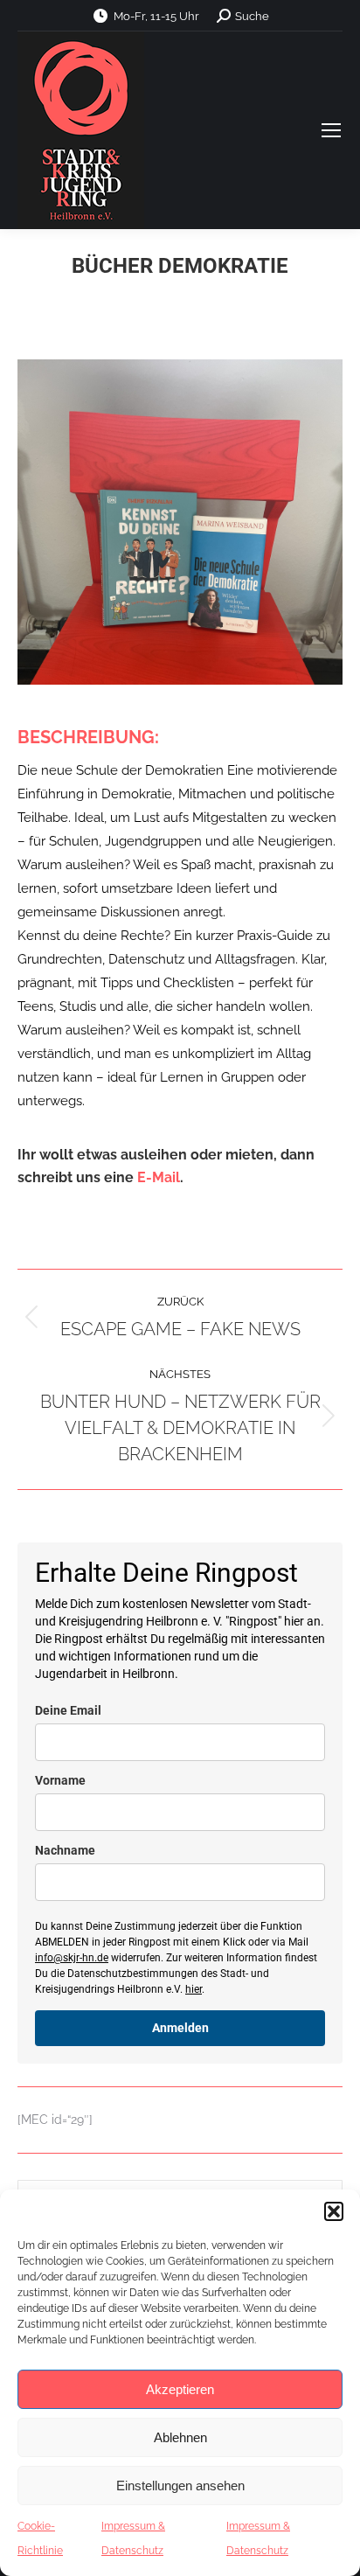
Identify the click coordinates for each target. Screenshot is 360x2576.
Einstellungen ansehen (180, 2485)
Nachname (65, 1850)
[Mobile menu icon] (331, 130)
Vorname (60, 1780)
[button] (334, 2211)
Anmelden (180, 2028)
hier (194, 1989)
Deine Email (68, 1710)
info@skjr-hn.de (72, 1958)
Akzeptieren (180, 2389)
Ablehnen (180, 2437)
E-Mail (159, 1177)
